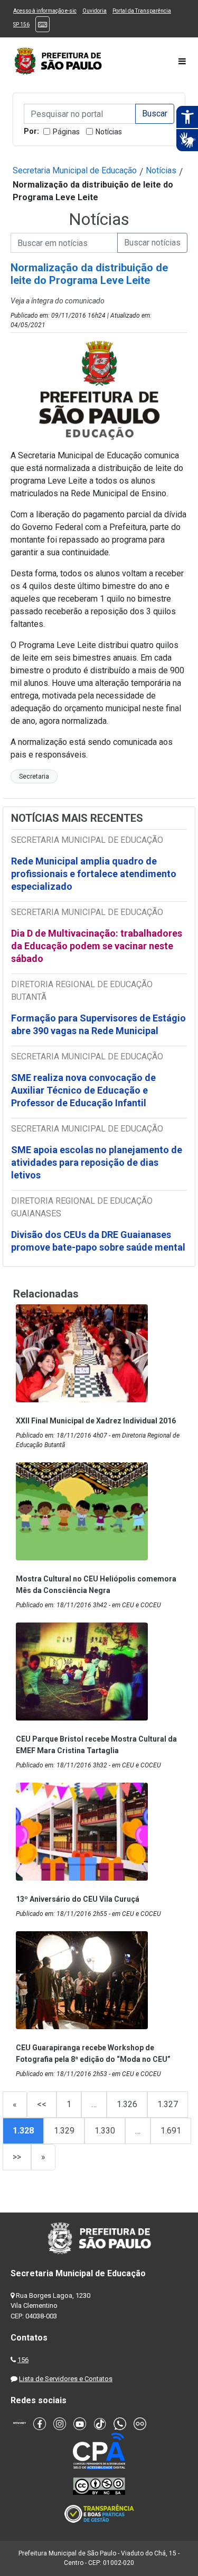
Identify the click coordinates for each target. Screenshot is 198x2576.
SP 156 (21, 24)
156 (23, 2360)
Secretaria (34, 776)
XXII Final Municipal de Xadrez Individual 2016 (96, 1421)
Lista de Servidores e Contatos (66, 2379)
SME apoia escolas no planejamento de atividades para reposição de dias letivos (97, 1162)
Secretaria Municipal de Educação (75, 170)
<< (42, 2104)
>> (17, 2157)
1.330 (105, 2131)
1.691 (171, 2131)
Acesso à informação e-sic (45, 11)
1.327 (168, 2104)
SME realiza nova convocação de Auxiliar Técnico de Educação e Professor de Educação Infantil (83, 1090)
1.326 (127, 2104)
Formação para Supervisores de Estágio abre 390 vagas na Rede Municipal (98, 1024)
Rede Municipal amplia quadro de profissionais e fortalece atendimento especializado (94, 874)
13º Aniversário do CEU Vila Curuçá (78, 1899)
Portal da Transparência (142, 11)
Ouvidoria (95, 11)
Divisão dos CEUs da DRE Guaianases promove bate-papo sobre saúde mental (98, 1241)
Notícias (109, 132)
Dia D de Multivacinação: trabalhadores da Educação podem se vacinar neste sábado (97, 946)
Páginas (66, 132)
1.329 (64, 2131)
